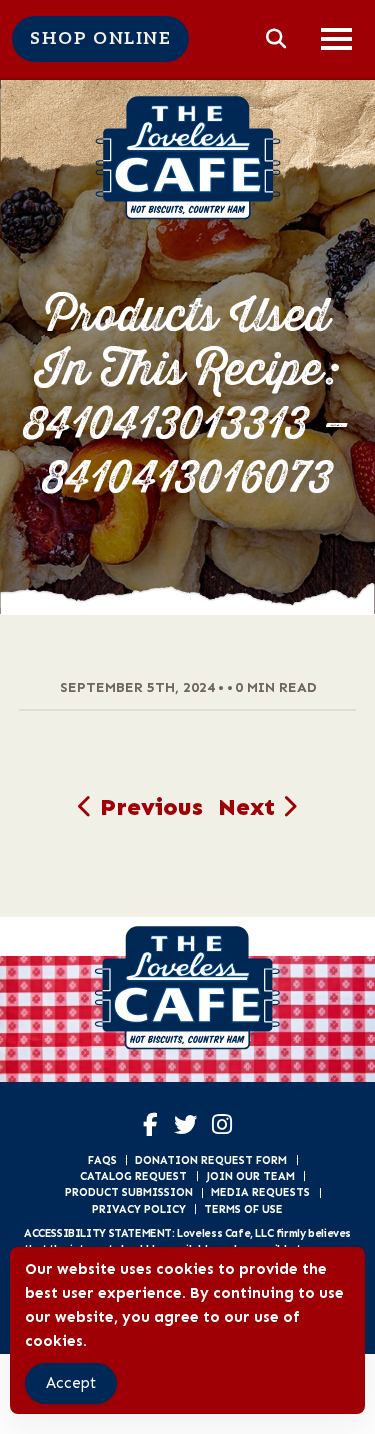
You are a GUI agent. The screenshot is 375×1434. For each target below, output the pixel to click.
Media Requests (260, 1192)
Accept (71, 1383)
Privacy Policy (139, 1209)
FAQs (102, 1160)
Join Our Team (250, 1176)
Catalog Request (133, 1176)
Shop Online (100, 39)
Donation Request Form (211, 1160)
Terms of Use (243, 1209)
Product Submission (129, 1192)
